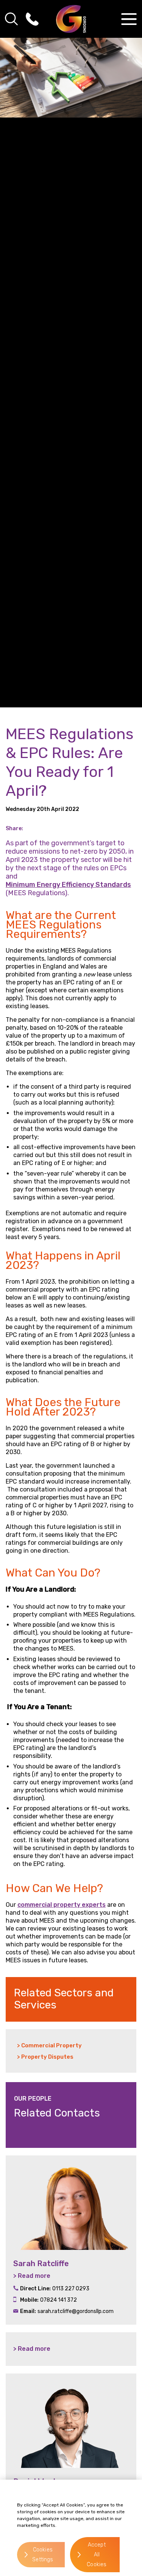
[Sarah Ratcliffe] (71, 2203)
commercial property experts (62, 1905)
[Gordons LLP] (71, 19)
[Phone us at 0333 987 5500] (32, 19)
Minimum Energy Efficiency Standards (68, 885)
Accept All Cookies (97, 2555)
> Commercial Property (49, 2045)
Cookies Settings (43, 2555)
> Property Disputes (45, 2057)
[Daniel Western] (71, 2421)
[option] (71, 2240)
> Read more (32, 2276)
